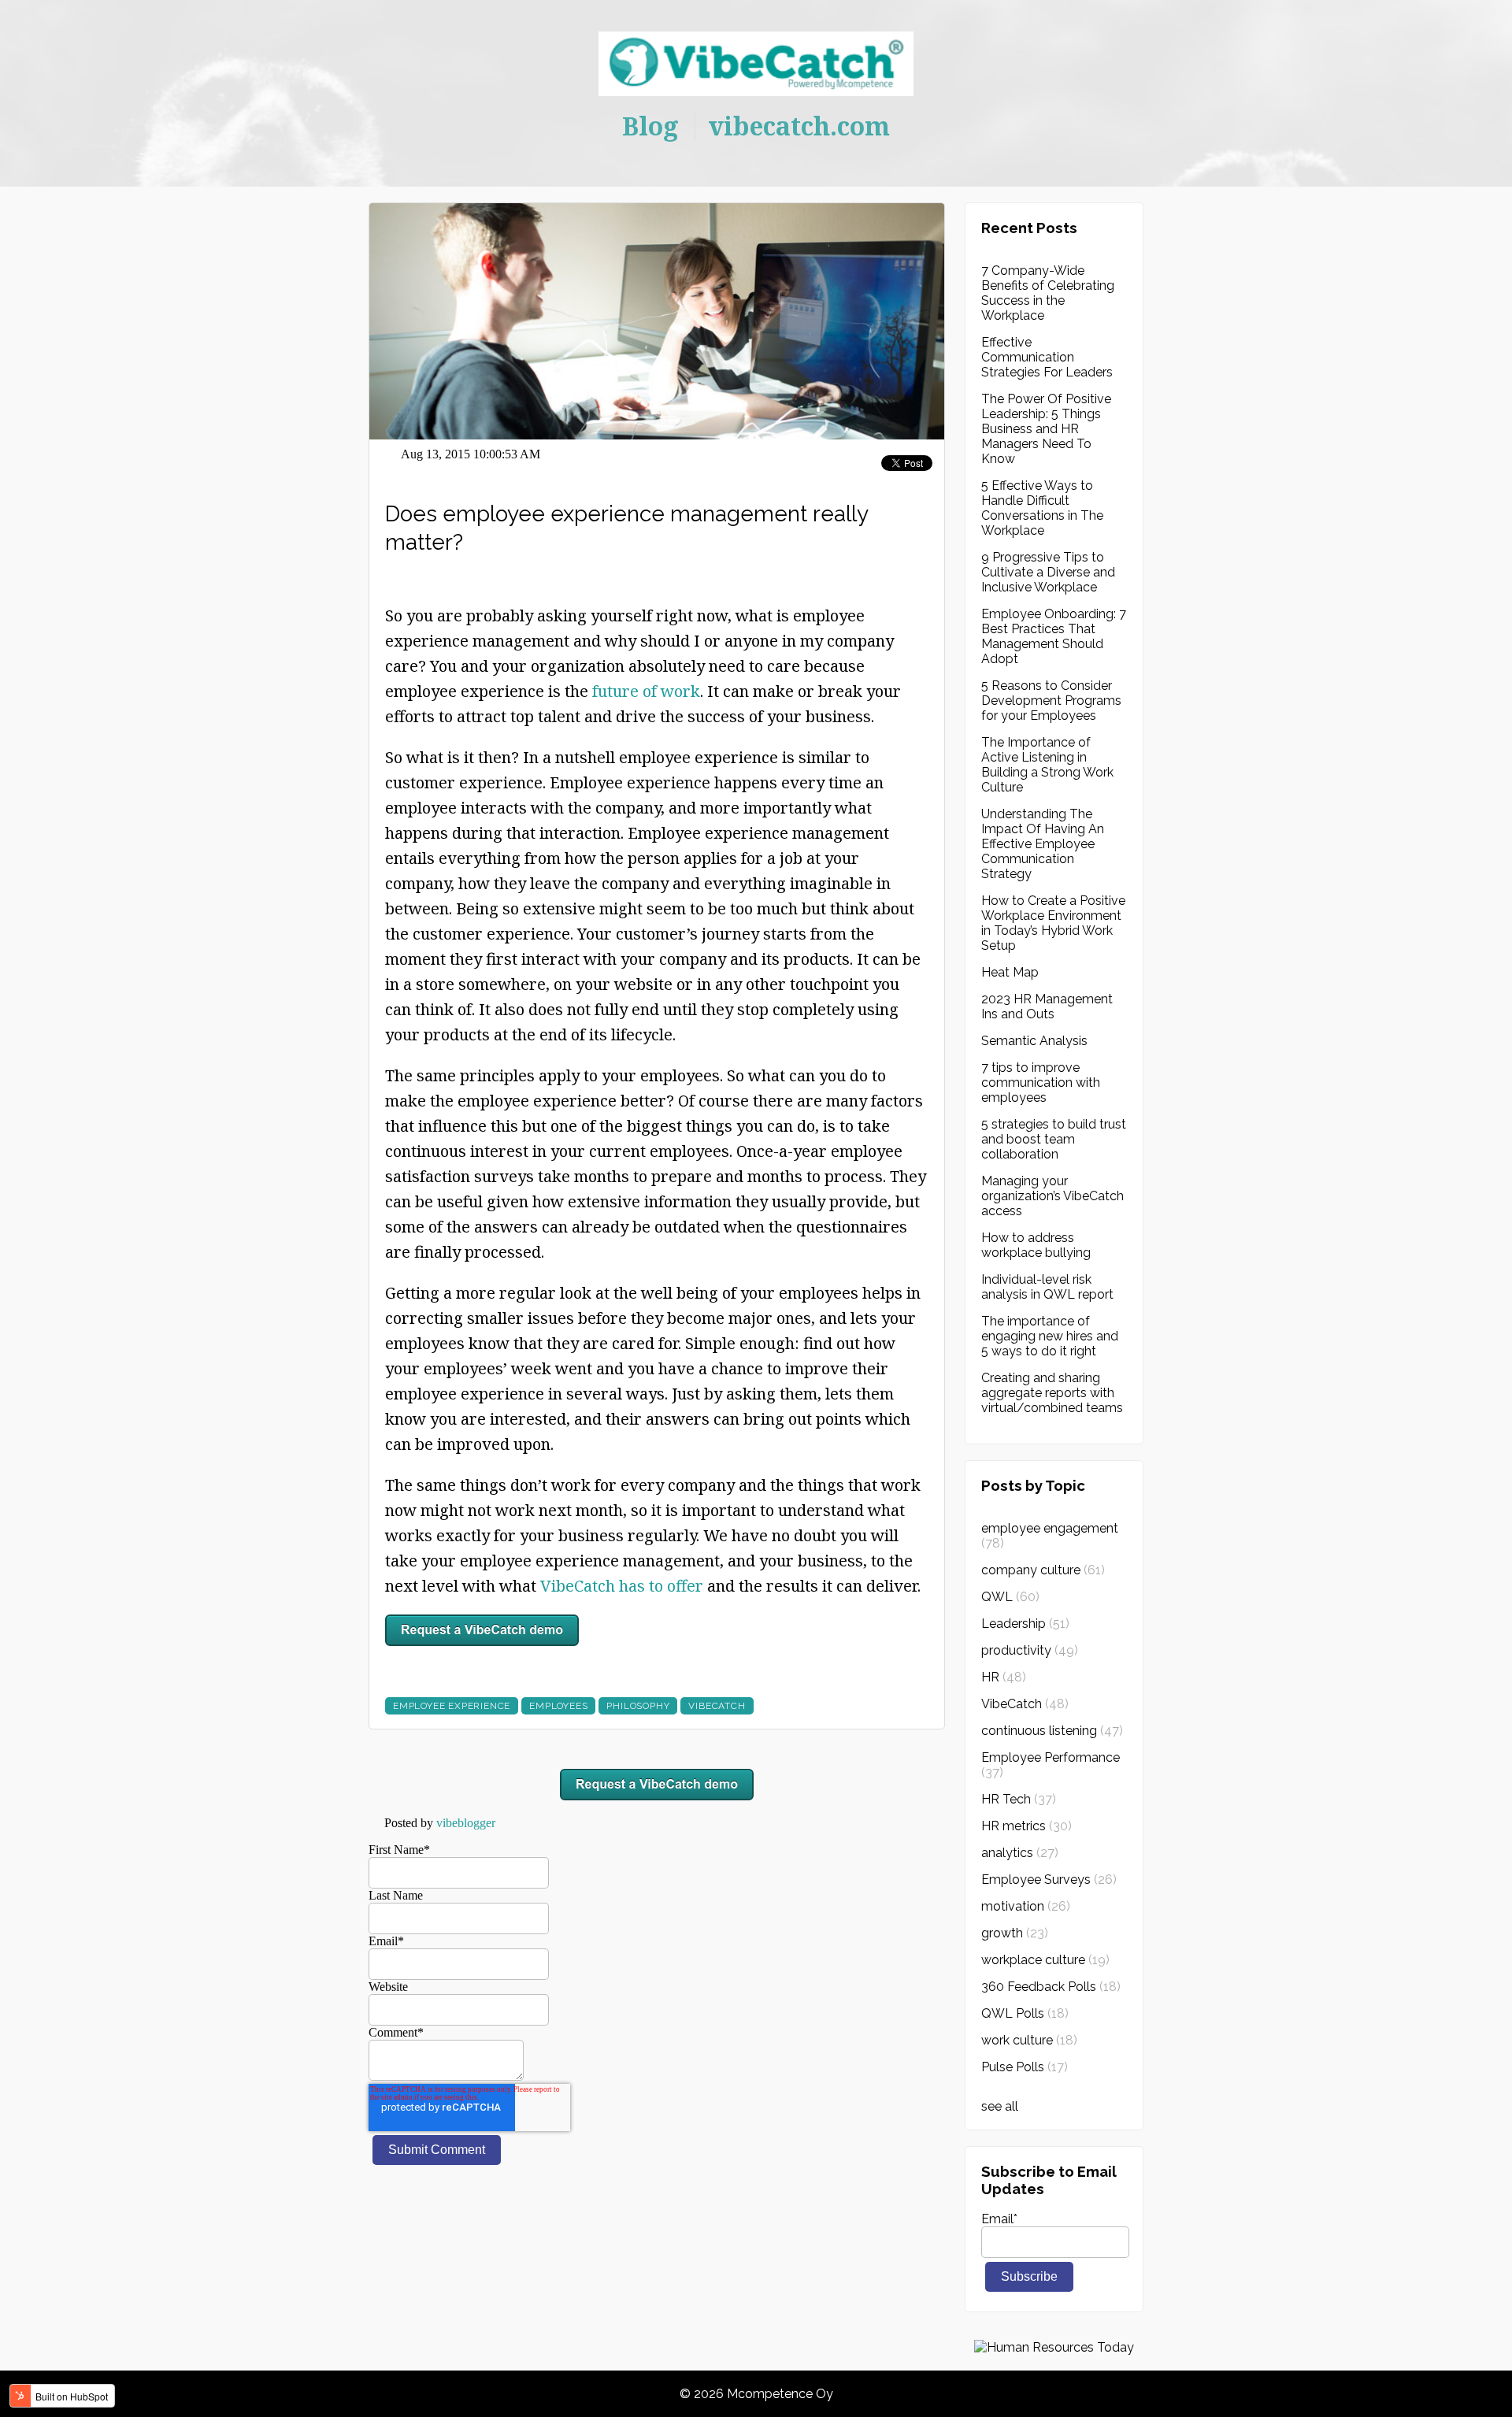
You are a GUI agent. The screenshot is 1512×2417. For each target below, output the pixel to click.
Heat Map (1010, 972)
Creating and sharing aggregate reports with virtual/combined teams (1052, 1393)
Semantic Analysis (1034, 1041)
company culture (1043, 1570)
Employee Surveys (1049, 1879)
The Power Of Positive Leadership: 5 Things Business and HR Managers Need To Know (1046, 429)
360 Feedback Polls (1051, 1987)
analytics (1020, 1853)
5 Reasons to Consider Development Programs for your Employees (1051, 701)
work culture (1029, 2040)
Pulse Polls (1025, 2067)
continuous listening (1052, 1731)
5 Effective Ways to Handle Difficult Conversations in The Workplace (1042, 508)
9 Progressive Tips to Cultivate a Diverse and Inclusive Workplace (1048, 572)
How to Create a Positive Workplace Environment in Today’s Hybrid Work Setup (1053, 923)
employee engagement (1050, 1536)
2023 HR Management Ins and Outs (1047, 1006)
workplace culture (1045, 1960)
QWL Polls (1025, 2013)
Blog (650, 126)
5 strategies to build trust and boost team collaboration (1054, 1139)
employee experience (452, 1706)
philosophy (638, 1706)
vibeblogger (466, 1823)
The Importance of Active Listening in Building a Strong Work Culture (1047, 765)
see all (1000, 2106)
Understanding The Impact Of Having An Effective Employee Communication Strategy (1043, 844)
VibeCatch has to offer (622, 1586)
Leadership (1025, 1624)
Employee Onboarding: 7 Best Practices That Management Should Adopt (1054, 636)
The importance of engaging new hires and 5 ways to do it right (1050, 1336)
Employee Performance (1051, 1765)
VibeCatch (717, 1706)
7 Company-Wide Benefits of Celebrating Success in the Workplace (1048, 293)
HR (1004, 1677)
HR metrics (1027, 1826)
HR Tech (1019, 1799)
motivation (1026, 1906)
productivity (1030, 1650)
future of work (646, 691)
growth (1015, 1933)
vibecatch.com (799, 126)
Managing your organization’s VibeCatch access (1052, 1196)
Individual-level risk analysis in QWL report (1047, 1287)
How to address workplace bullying (1036, 1245)
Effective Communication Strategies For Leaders (1047, 357)
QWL (1010, 1597)
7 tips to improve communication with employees (1041, 1082)
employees (558, 1706)
